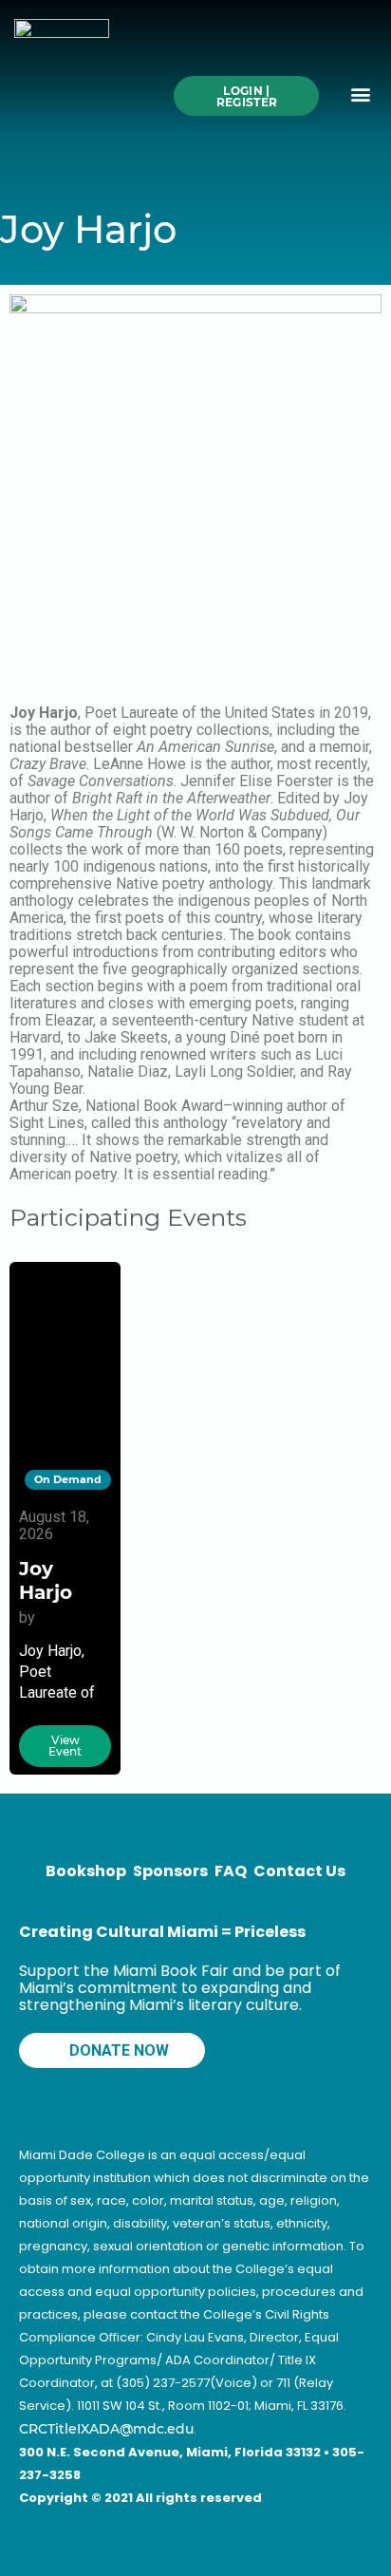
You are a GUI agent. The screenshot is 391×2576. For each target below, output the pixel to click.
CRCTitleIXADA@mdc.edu (106, 2429)
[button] (361, 94)
